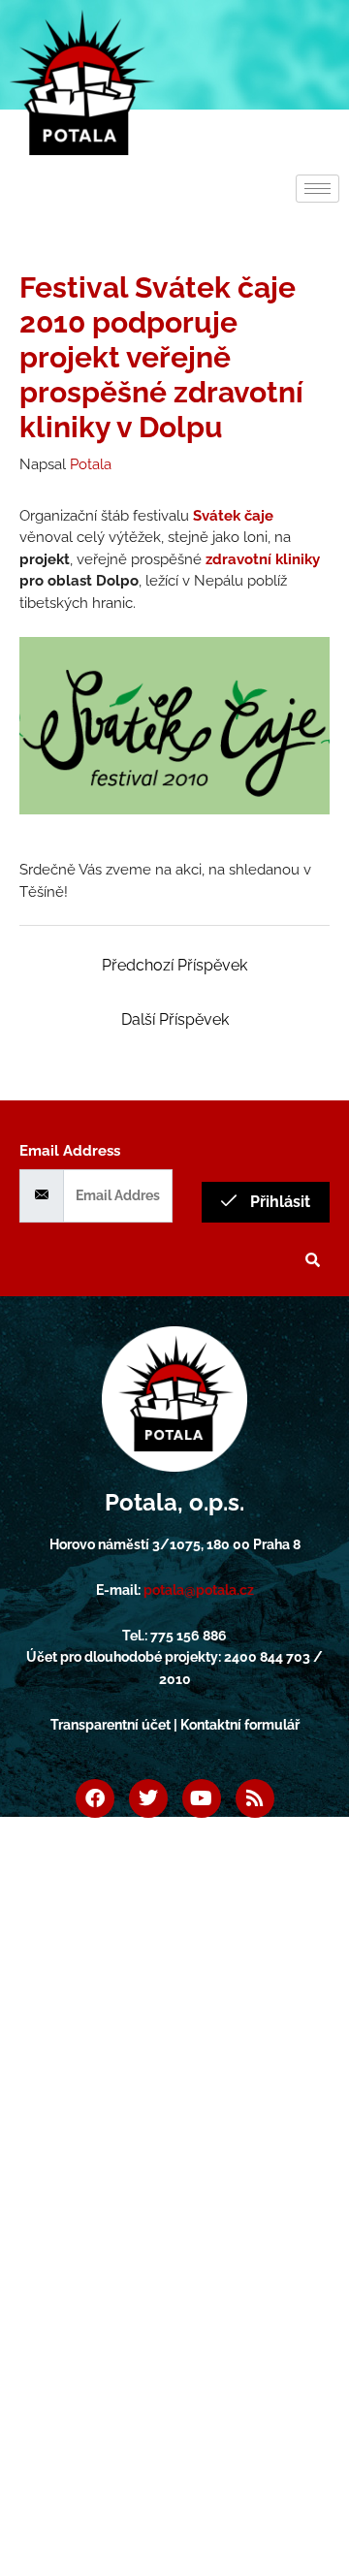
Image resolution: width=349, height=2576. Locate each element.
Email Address (70, 1151)
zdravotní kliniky (263, 559)
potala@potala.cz (199, 1590)
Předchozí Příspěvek (174, 965)
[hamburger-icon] (317, 189)
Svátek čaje (233, 516)
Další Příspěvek (175, 1019)
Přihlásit (278, 1202)
